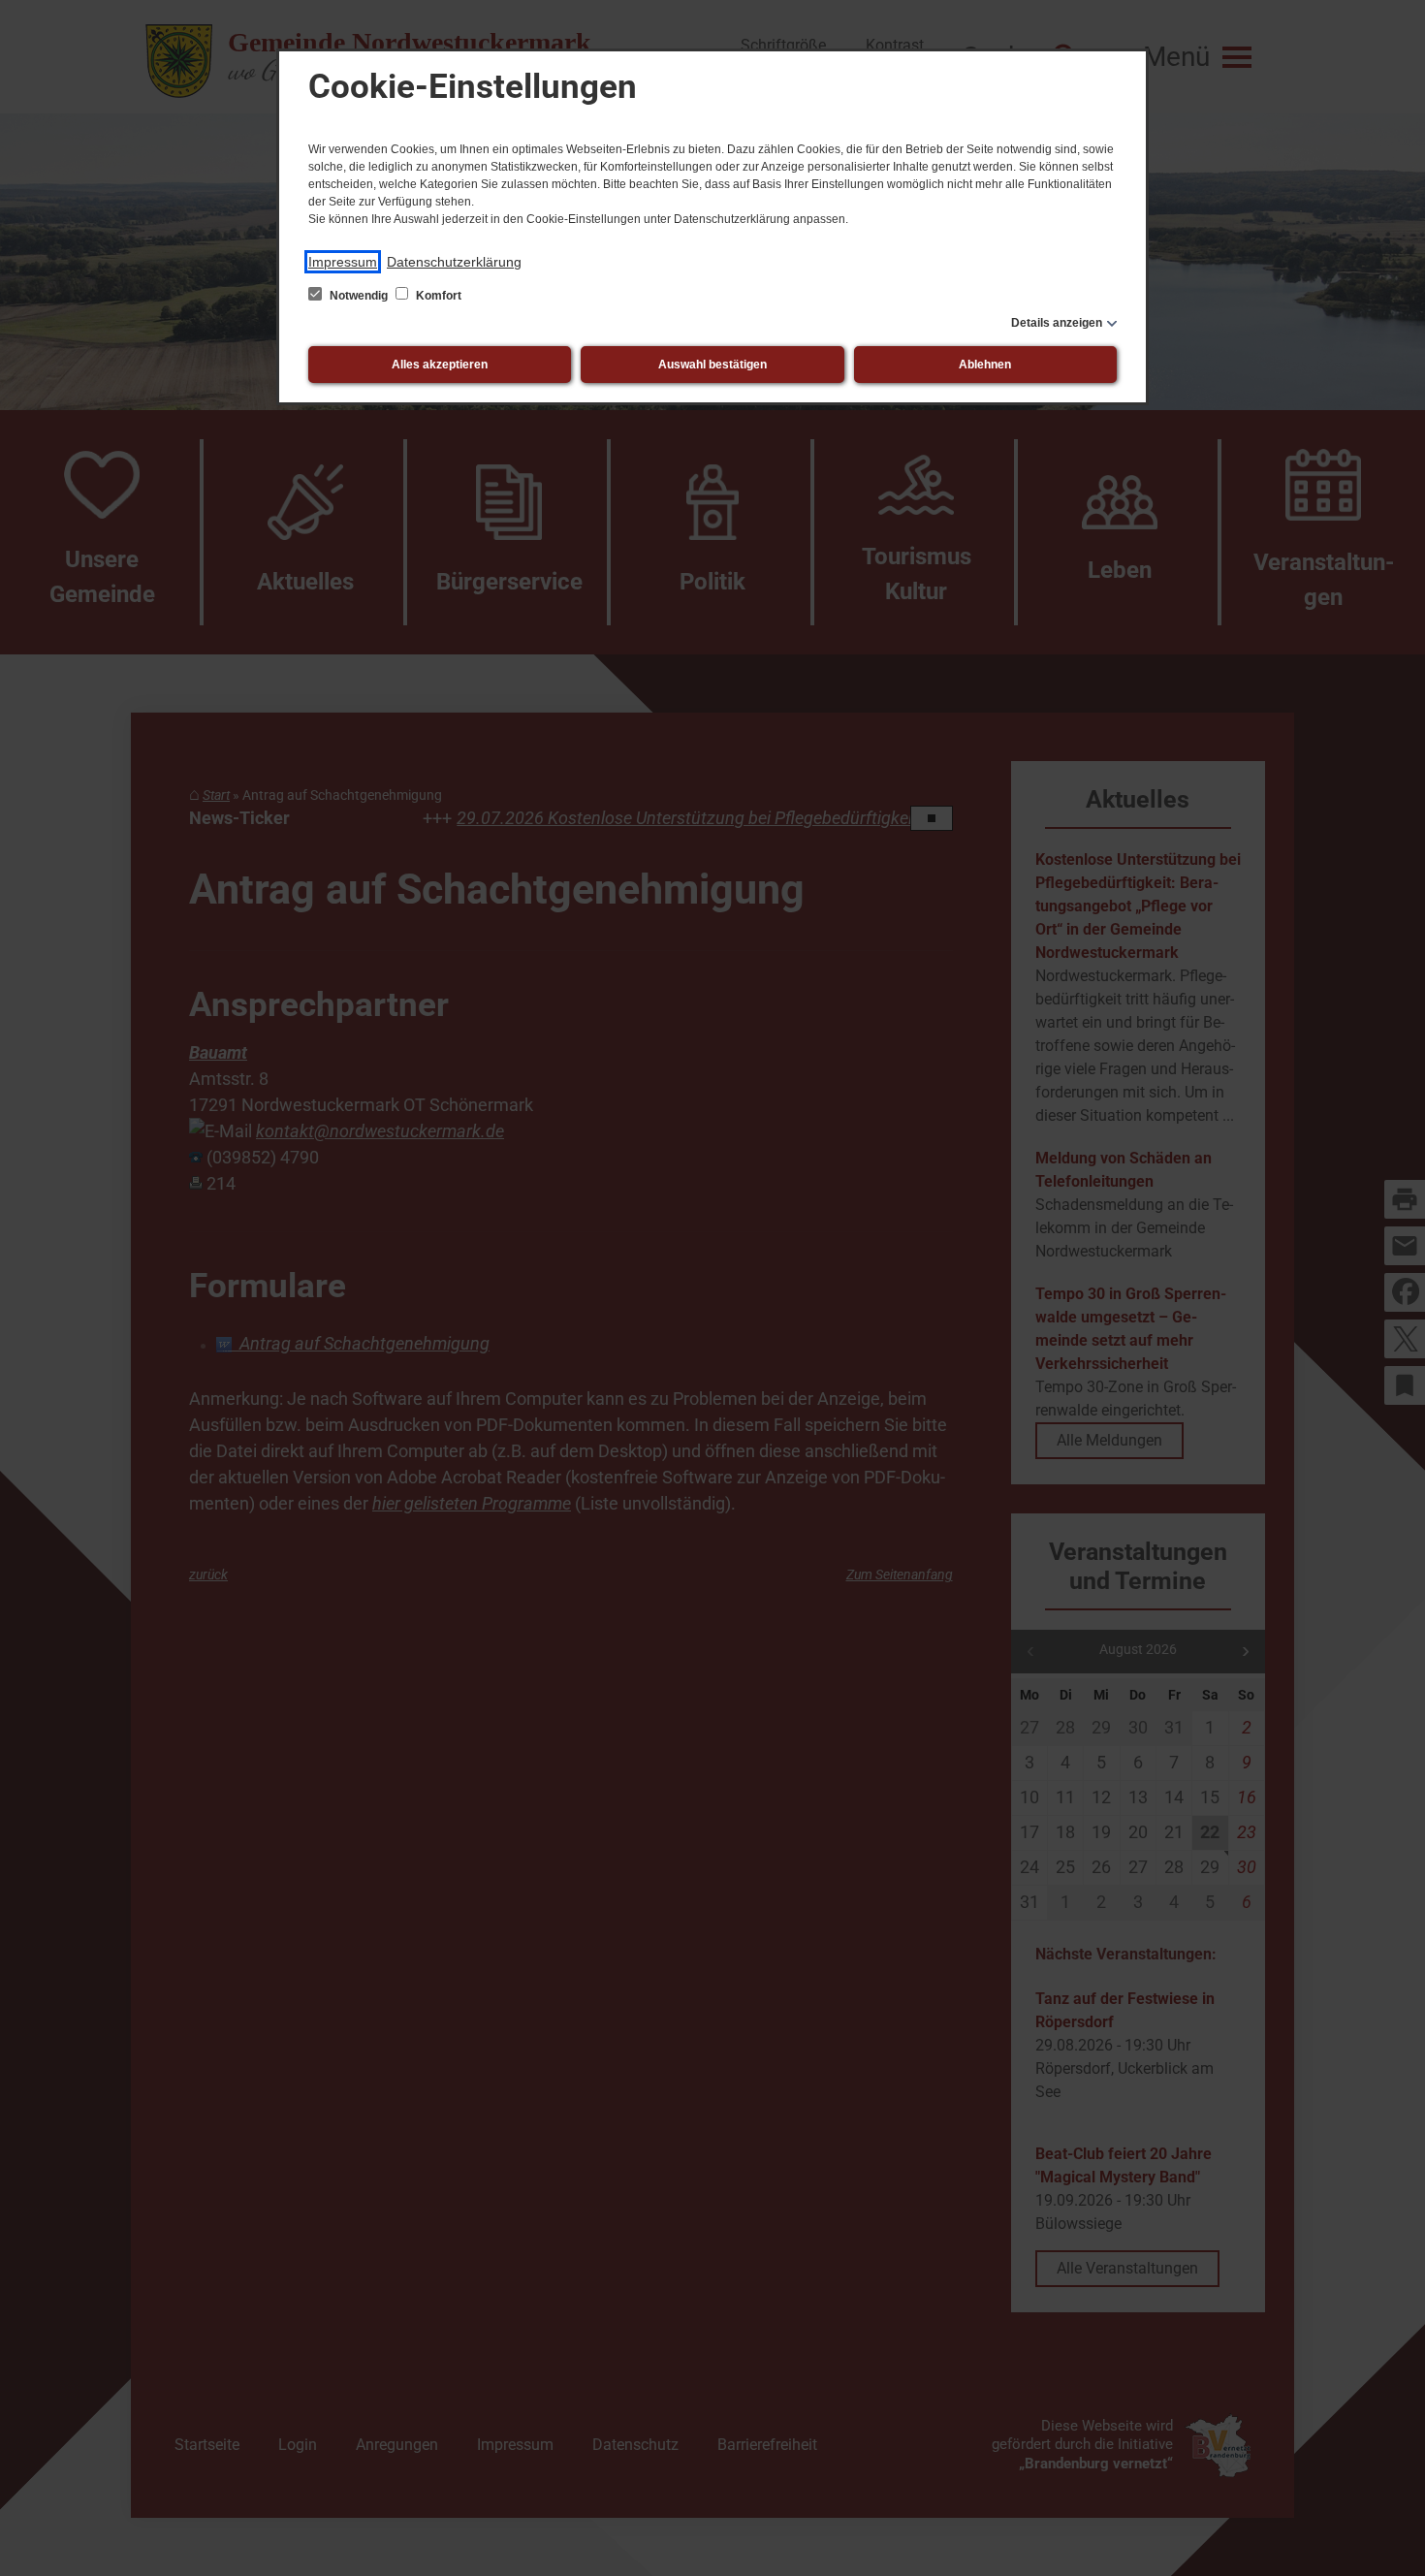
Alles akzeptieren (440, 365)
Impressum (343, 262)
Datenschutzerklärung (454, 262)
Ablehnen (985, 365)
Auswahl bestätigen (712, 365)
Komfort (437, 296)
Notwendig (359, 296)
